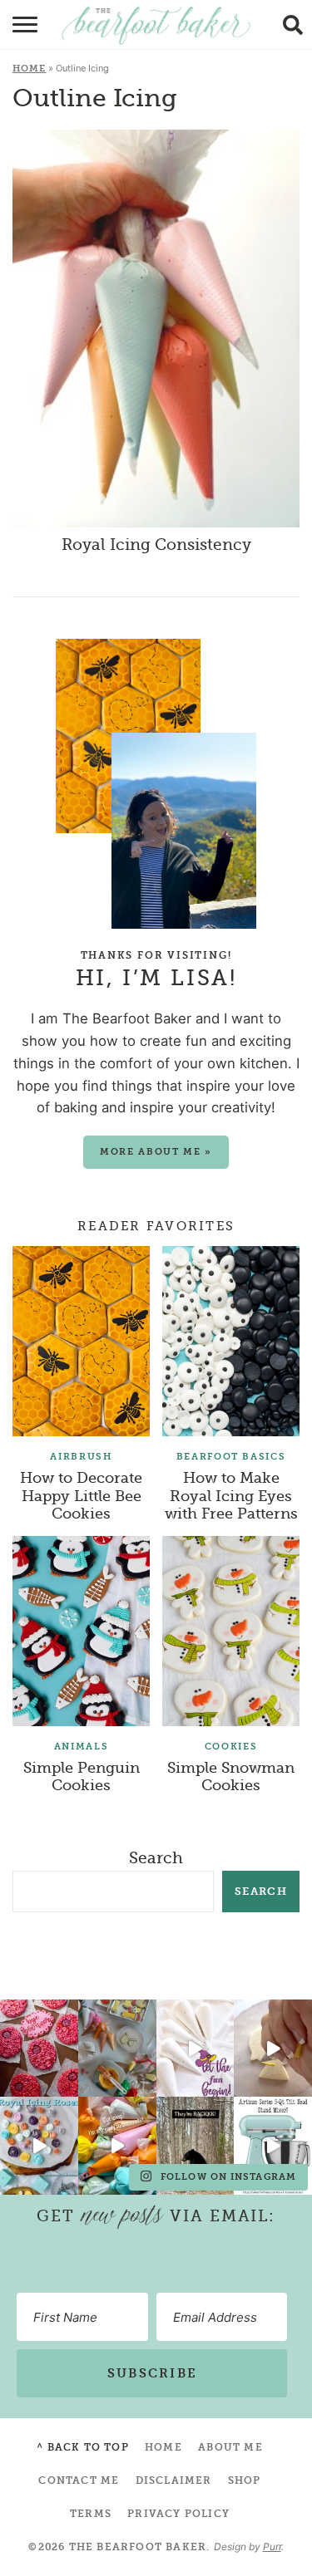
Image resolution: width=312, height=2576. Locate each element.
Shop (245, 2480)
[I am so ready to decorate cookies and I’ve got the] (117, 2145)
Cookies (231, 1747)
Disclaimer (174, 2480)
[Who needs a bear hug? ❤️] (196, 2145)
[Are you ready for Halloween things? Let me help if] (196, 2048)
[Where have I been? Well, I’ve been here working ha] (39, 2145)
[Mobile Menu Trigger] (15, 25)
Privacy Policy (178, 2514)
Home (29, 69)
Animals (82, 1747)
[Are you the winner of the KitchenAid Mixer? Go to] (273, 2145)
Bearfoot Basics (231, 1457)
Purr (272, 2547)
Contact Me (79, 2480)
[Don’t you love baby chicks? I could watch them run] (273, 2048)
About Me (230, 2447)
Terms (91, 2514)
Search (156, 1858)
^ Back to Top (83, 2447)
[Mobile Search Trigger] (297, 25)
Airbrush (81, 1457)
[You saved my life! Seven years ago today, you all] (39, 2048)
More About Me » (156, 1152)
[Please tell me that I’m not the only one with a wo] (117, 2048)
